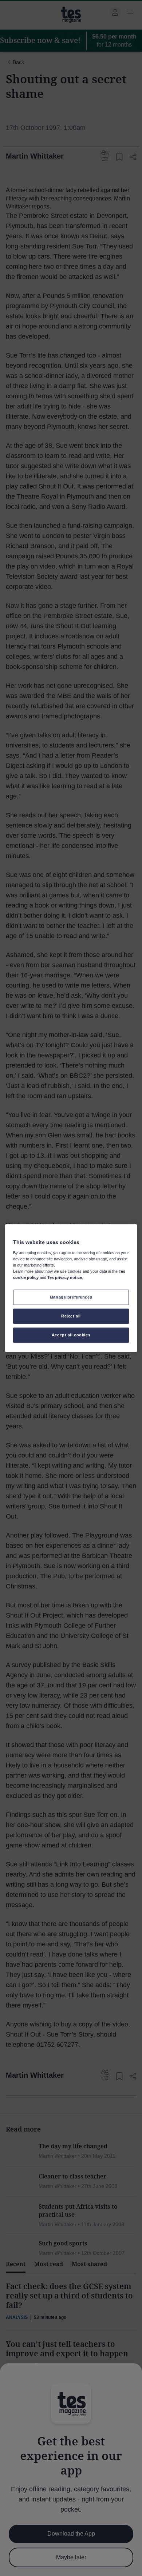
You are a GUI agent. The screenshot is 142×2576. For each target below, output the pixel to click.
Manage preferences (71, 1297)
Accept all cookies (71, 1335)
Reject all (71, 1316)
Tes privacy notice (65, 1277)
